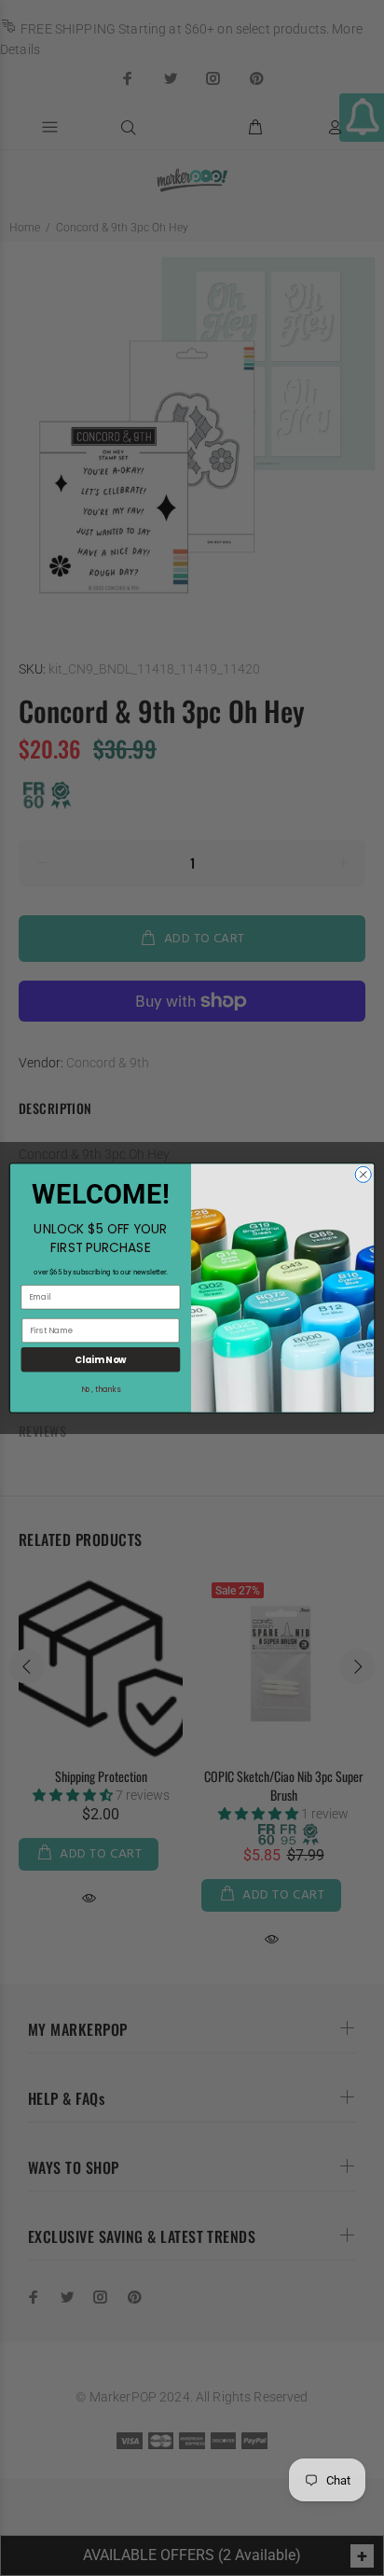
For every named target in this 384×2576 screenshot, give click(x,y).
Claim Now (100, 1359)
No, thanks (101, 1390)
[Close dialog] (363, 1174)
